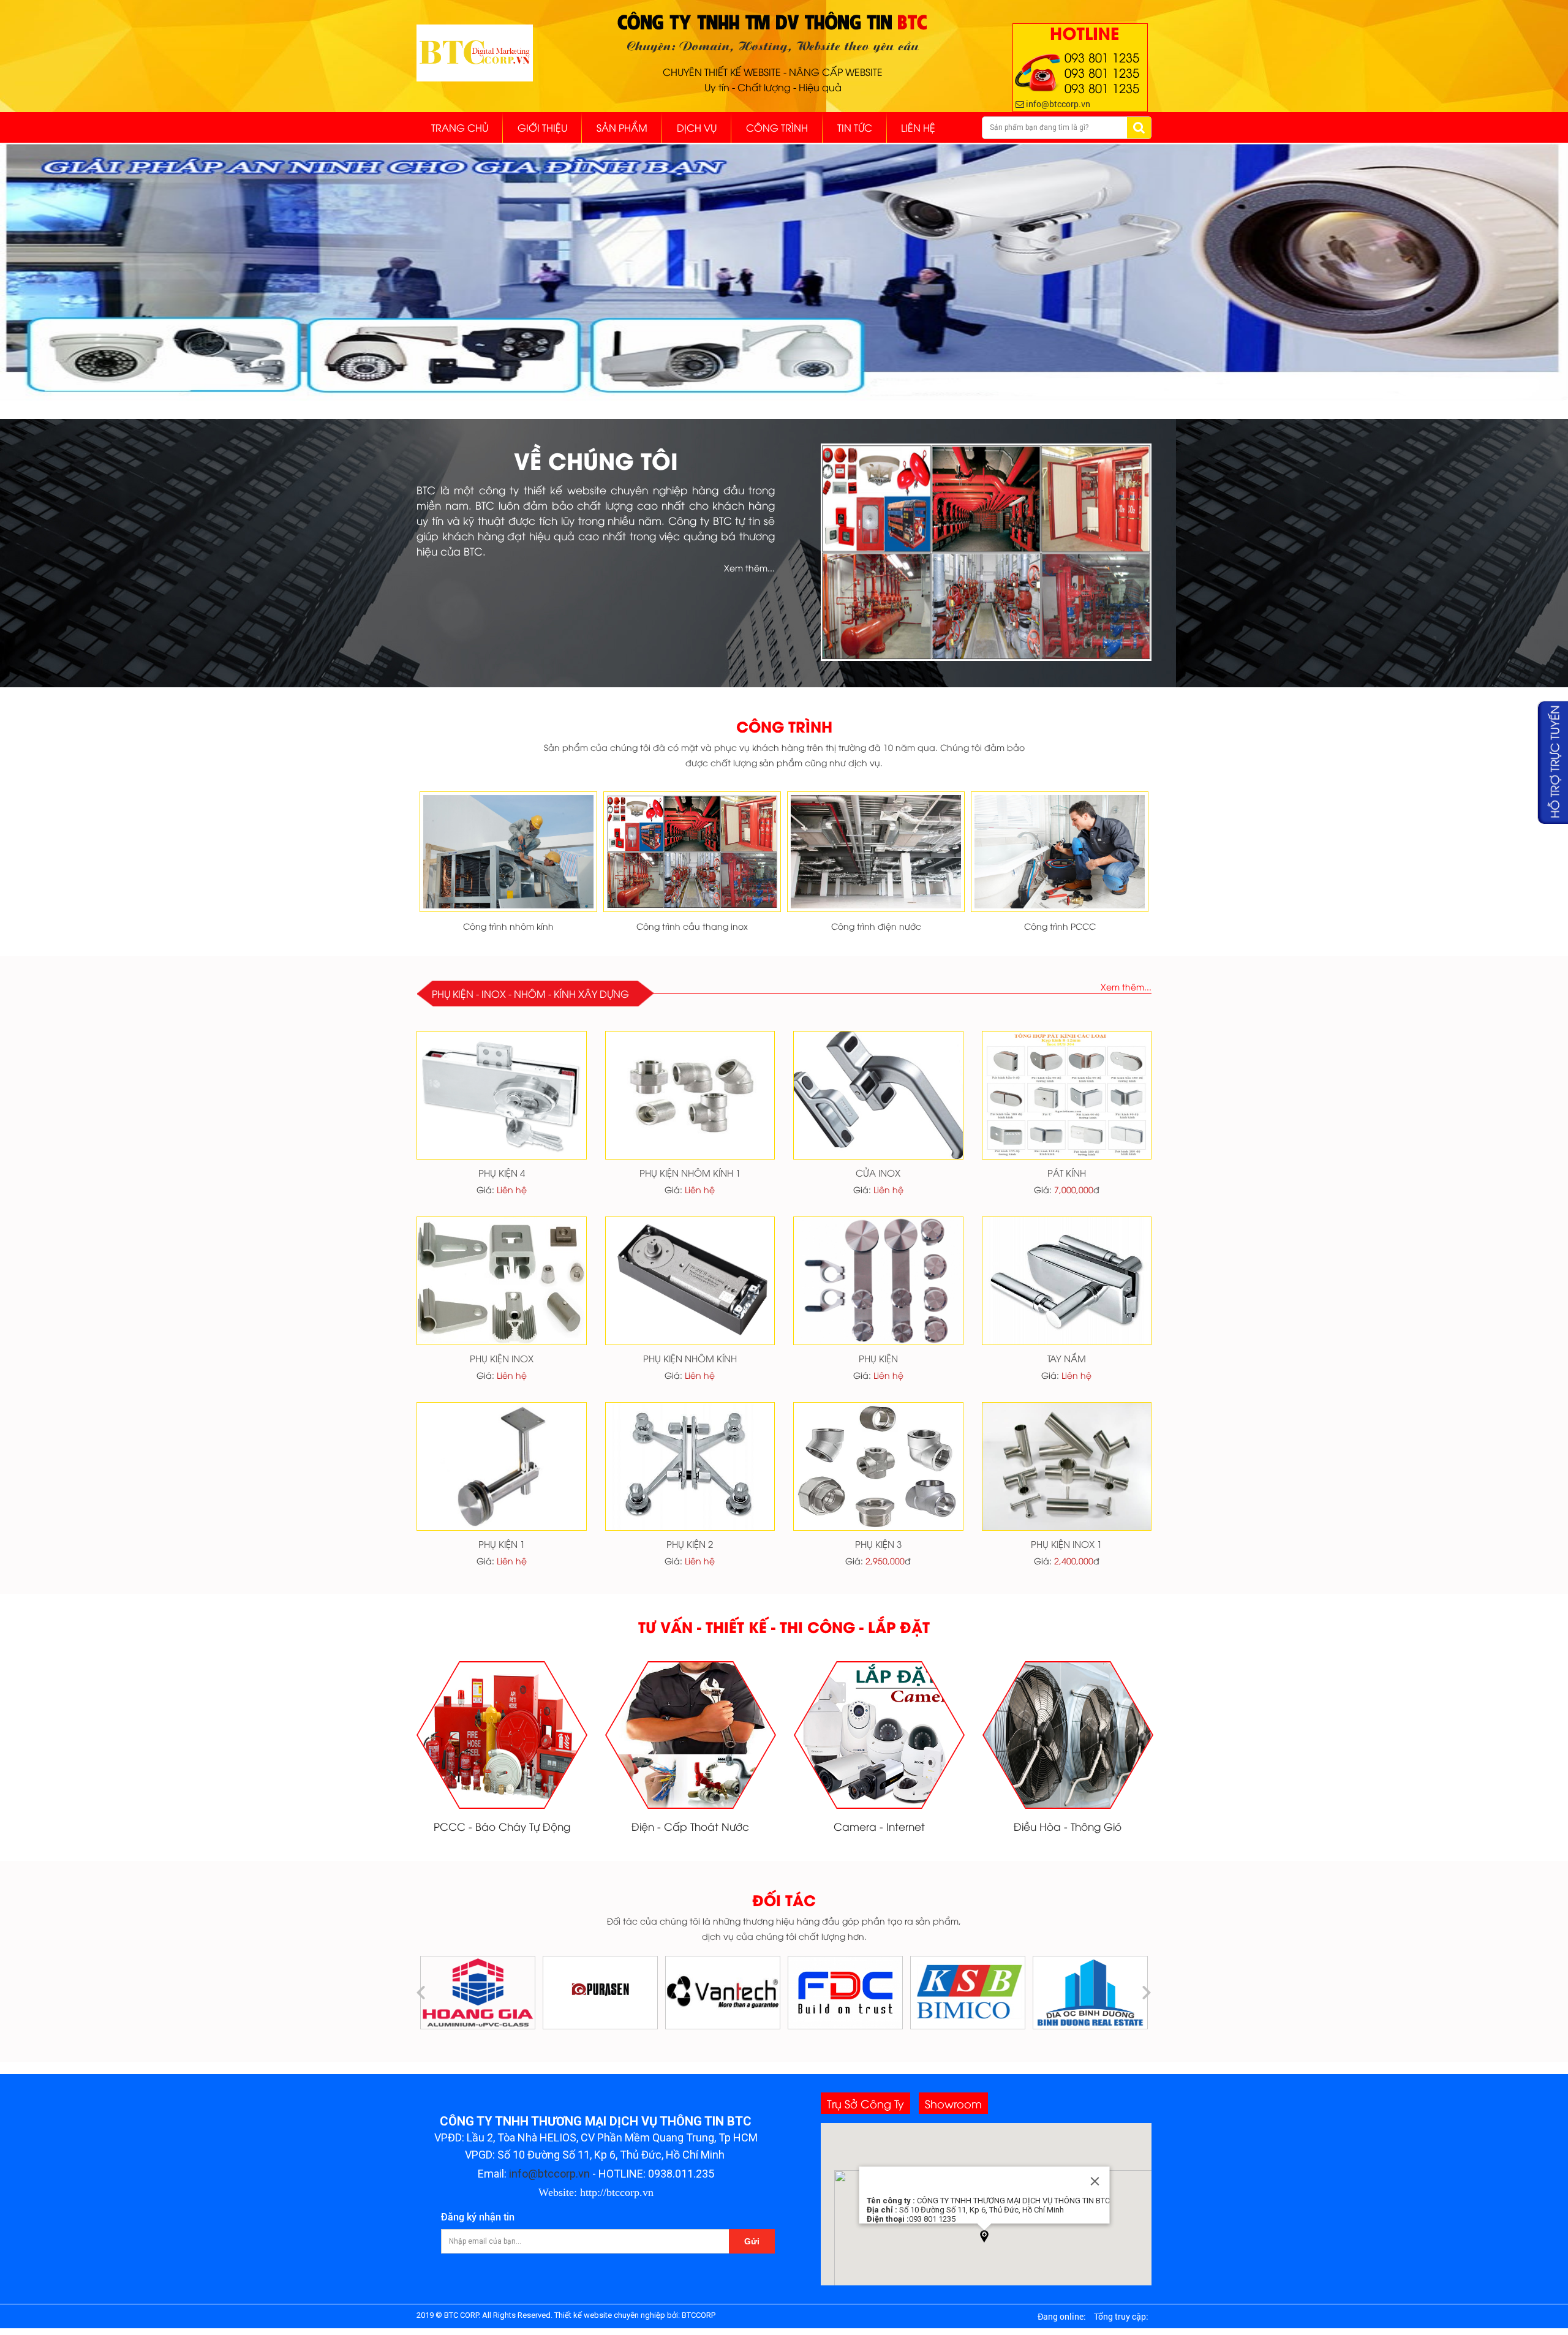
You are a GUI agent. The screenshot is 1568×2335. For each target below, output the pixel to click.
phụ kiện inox (502, 1358)
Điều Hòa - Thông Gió (1068, 1826)
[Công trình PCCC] (1060, 853)
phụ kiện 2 (690, 1544)
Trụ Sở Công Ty (865, 2103)
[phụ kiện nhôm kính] (690, 1282)
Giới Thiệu (542, 127)
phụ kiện (878, 1358)
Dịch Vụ (697, 127)
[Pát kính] (1067, 1096)
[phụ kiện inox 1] (1067, 1467)
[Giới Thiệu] (986, 553)
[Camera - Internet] (880, 1736)
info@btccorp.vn (549, 2174)
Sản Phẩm (622, 127)
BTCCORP (699, 2315)
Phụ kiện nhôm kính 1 (690, 1172)
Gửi (752, 2241)
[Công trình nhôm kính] (508, 853)
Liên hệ (512, 1189)
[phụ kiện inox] (502, 1282)
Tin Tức (855, 127)
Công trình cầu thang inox (692, 926)
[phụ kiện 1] (502, 1467)
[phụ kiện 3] (878, 1467)
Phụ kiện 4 (502, 1172)
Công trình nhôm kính (508, 926)
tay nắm (1067, 1358)
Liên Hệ (918, 127)
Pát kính (1067, 1172)
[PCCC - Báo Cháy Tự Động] (502, 1736)
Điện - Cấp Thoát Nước (690, 1826)
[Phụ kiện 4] (502, 1096)
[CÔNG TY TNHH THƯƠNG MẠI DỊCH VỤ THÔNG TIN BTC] (475, 67)
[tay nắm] (1067, 1282)
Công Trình (777, 127)
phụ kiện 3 (878, 1544)
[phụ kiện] (878, 1282)
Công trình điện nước (876, 926)
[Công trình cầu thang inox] (692, 853)
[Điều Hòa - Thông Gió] (1068, 1736)
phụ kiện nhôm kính (690, 1358)
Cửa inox (878, 1172)
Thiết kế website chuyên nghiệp (610, 2315)
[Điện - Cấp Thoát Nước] (691, 1736)
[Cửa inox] (878, 1096)
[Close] (1095, 2181)
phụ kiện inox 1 (1066, 1544)
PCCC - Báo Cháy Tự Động (502, 1826)
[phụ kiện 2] (690, 1467)
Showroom (953, 2103)
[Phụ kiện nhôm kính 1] (690, 1096)
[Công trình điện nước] (876, 853)
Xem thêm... (749, 568)
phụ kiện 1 (502, 1544)
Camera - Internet (879, 1826)
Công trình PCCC (1060, 926)
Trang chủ (460, 127)
